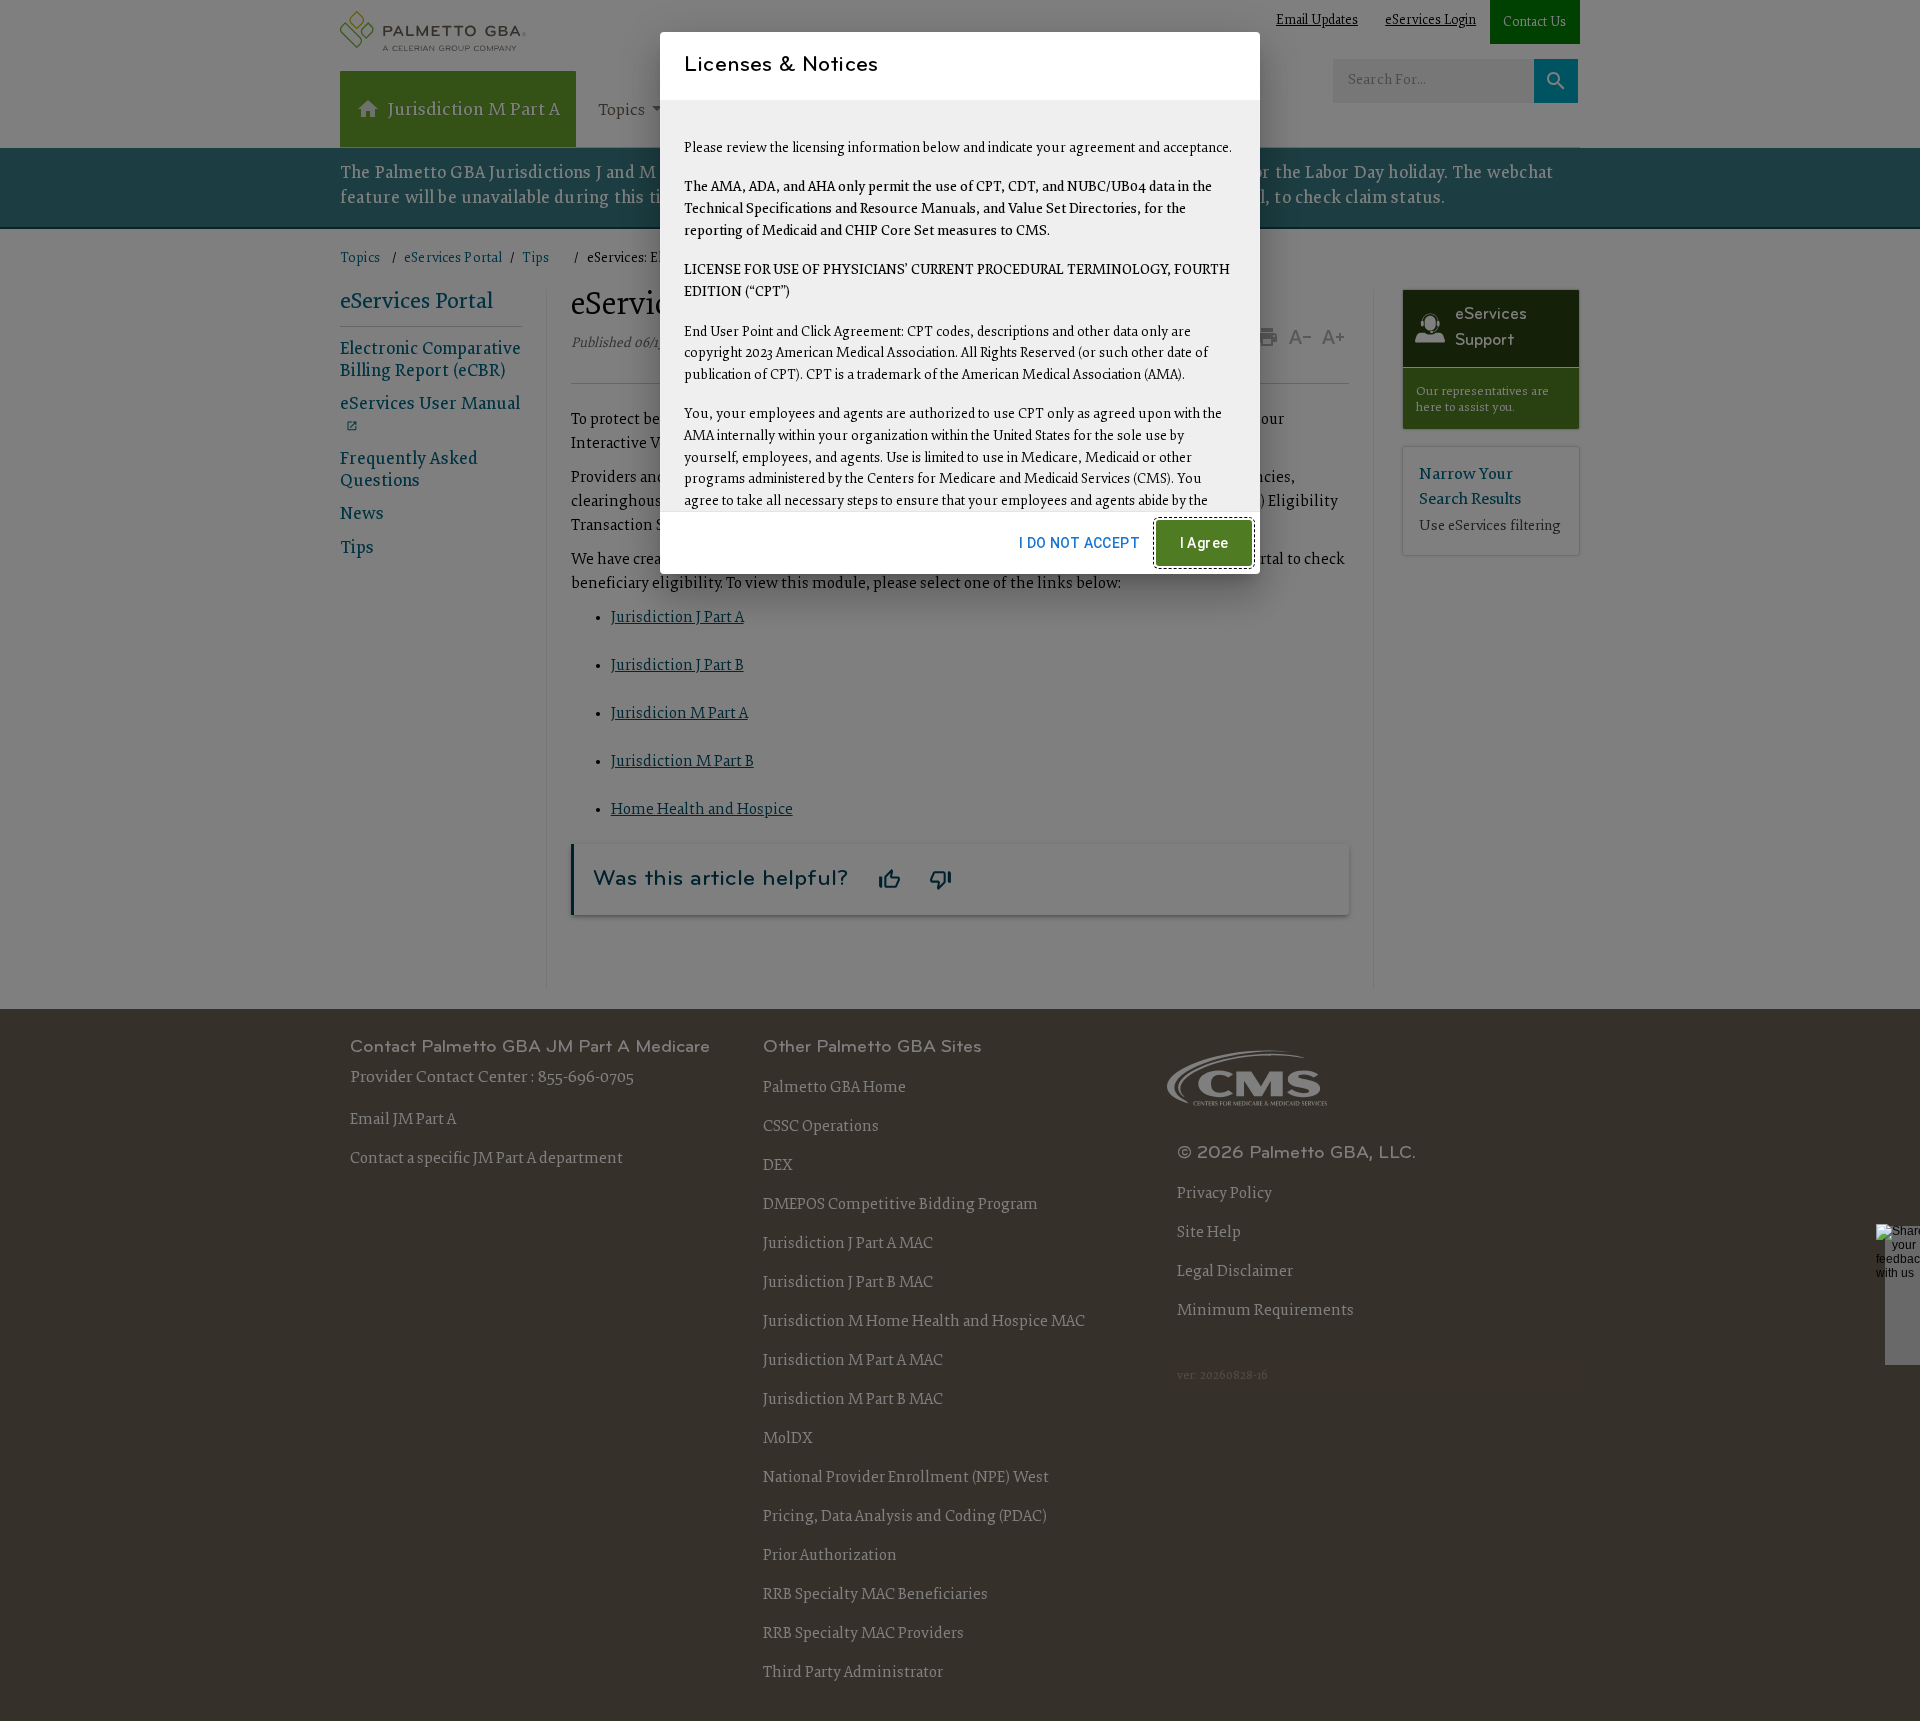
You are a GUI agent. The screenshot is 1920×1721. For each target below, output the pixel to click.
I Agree (1204, 543)
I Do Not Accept (1079, 543)
